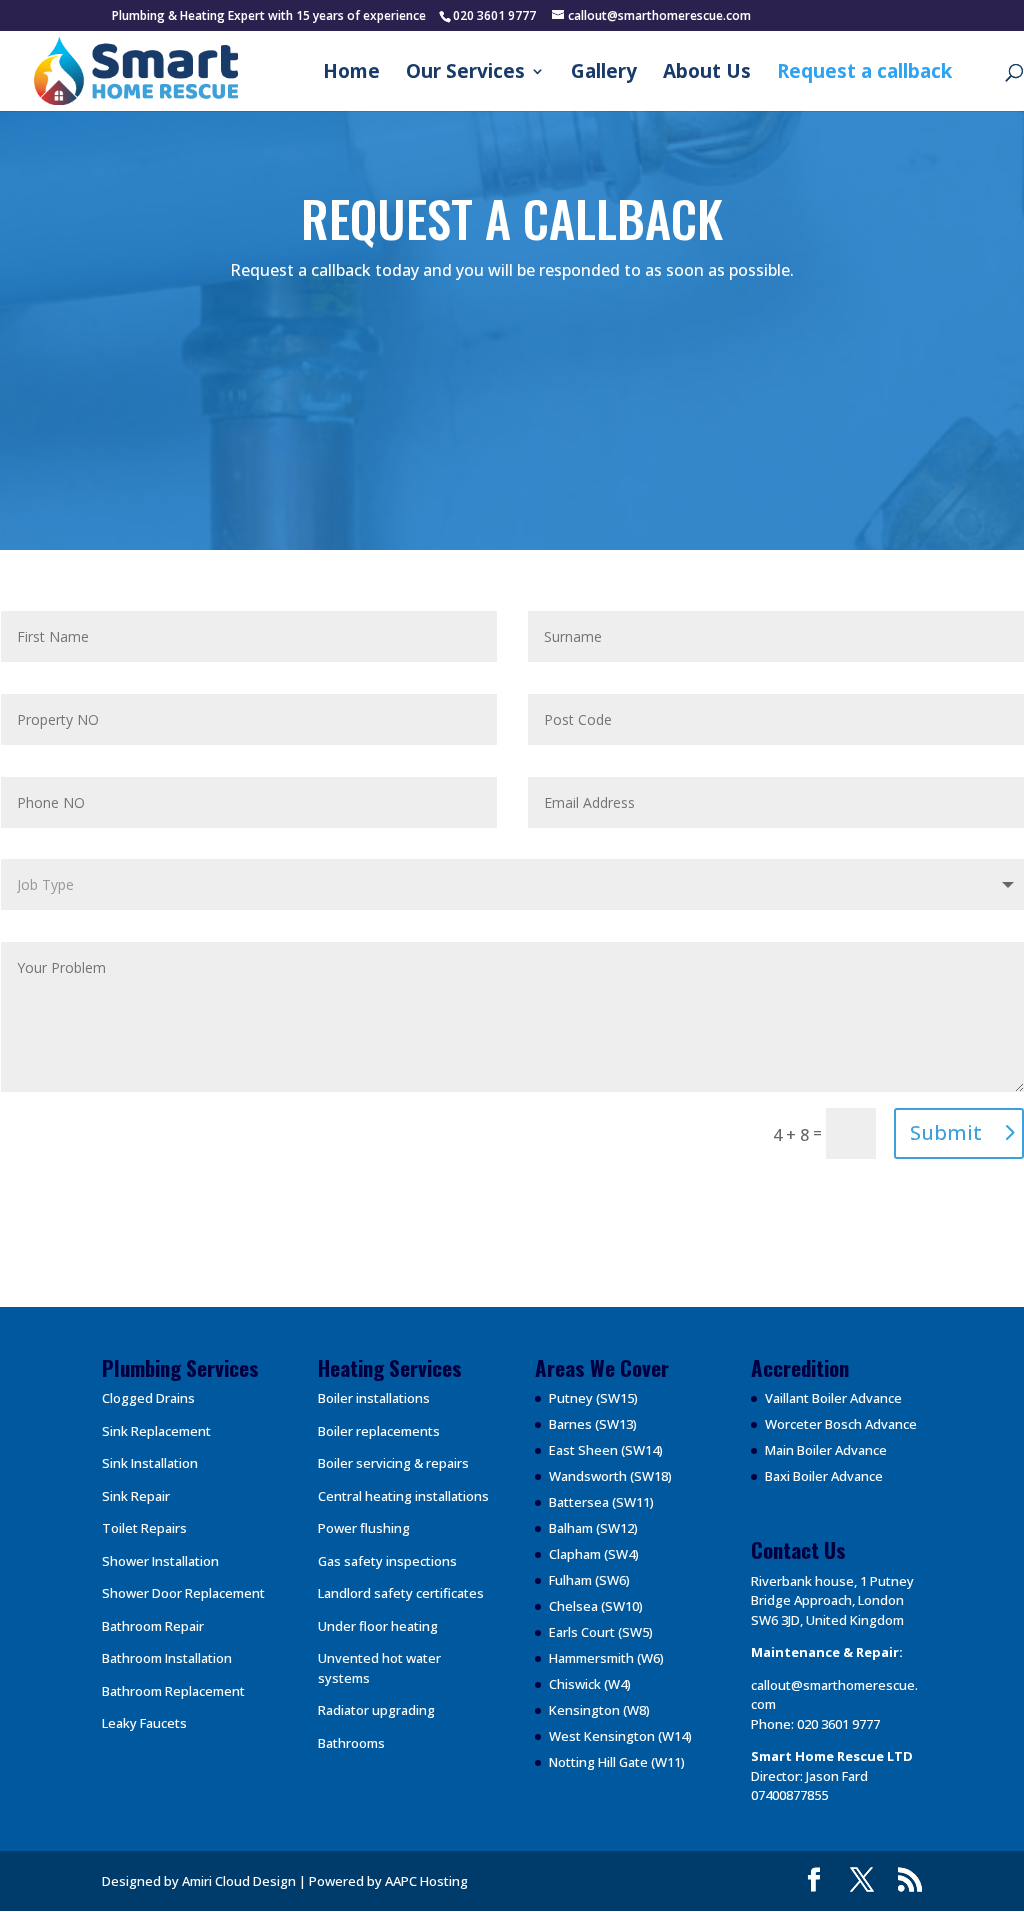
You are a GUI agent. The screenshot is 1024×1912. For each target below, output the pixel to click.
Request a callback (864, 74)
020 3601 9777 (838, 1724)
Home (351, 74)
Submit (946, 1132)
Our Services (465, 74)
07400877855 (789, 1795)
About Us (707, 74)
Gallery (604, 74)
